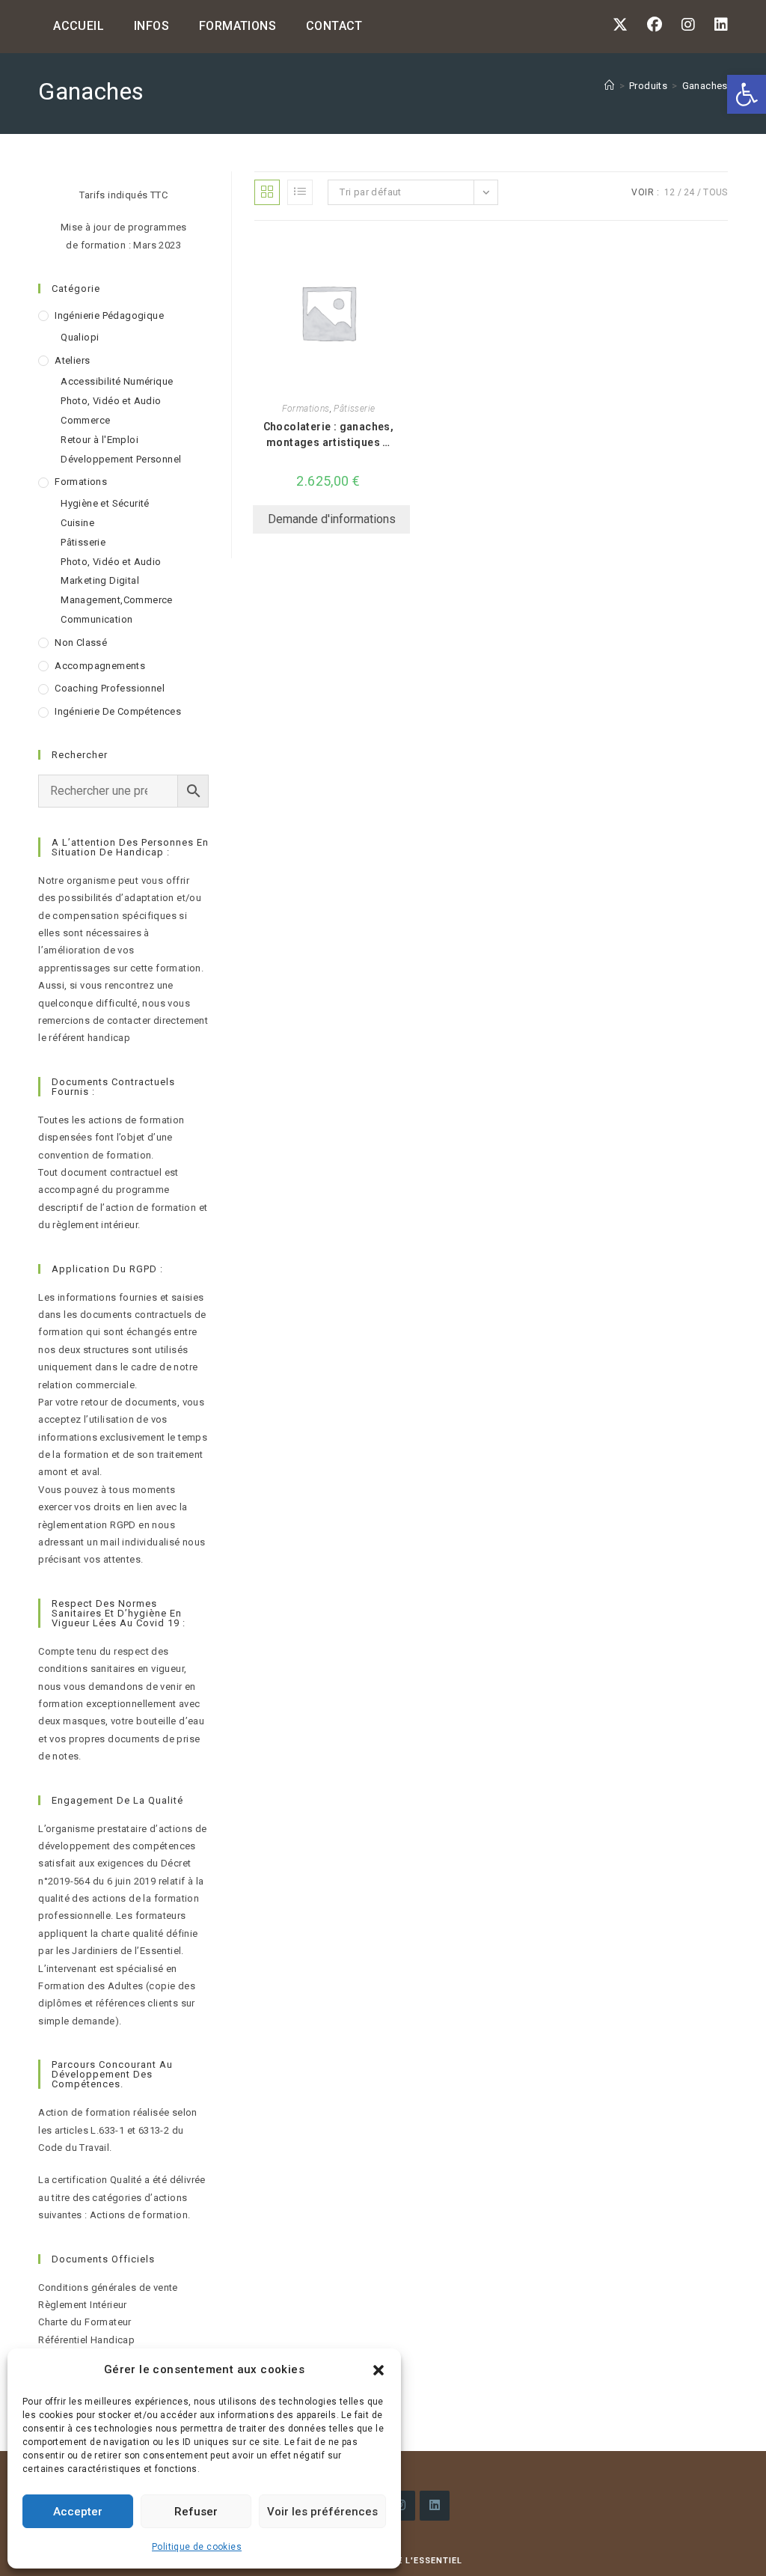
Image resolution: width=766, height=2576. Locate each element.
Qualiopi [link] (80, 337)
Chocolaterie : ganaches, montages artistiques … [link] (329, 434)
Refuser (196, 2512)
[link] (747, 94)
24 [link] (689, 192)
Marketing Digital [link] (100, 580)
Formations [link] (306, 409)
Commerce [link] (85, 420)
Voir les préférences (322, 2512)
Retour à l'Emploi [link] (99, 440)
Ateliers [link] (72, 360)
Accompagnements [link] (100, 666)
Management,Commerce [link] (117, 600)
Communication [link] (96, 619)
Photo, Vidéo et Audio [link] (111, 401)
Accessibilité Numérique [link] (117, 381)
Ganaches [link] (705, 86)
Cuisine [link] (77, 523)
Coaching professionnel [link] (110, 688)
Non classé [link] (81, 643)
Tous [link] (716, 192)
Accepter (78, 2512)
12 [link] (670, 192)
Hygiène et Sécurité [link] (105, 503)
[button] (379, 2370)
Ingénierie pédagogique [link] (109, 315)
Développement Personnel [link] (121, 459)
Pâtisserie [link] (354, 409)
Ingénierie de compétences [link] (118, 711)
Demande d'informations (332, 519)
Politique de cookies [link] (197, 2547)
